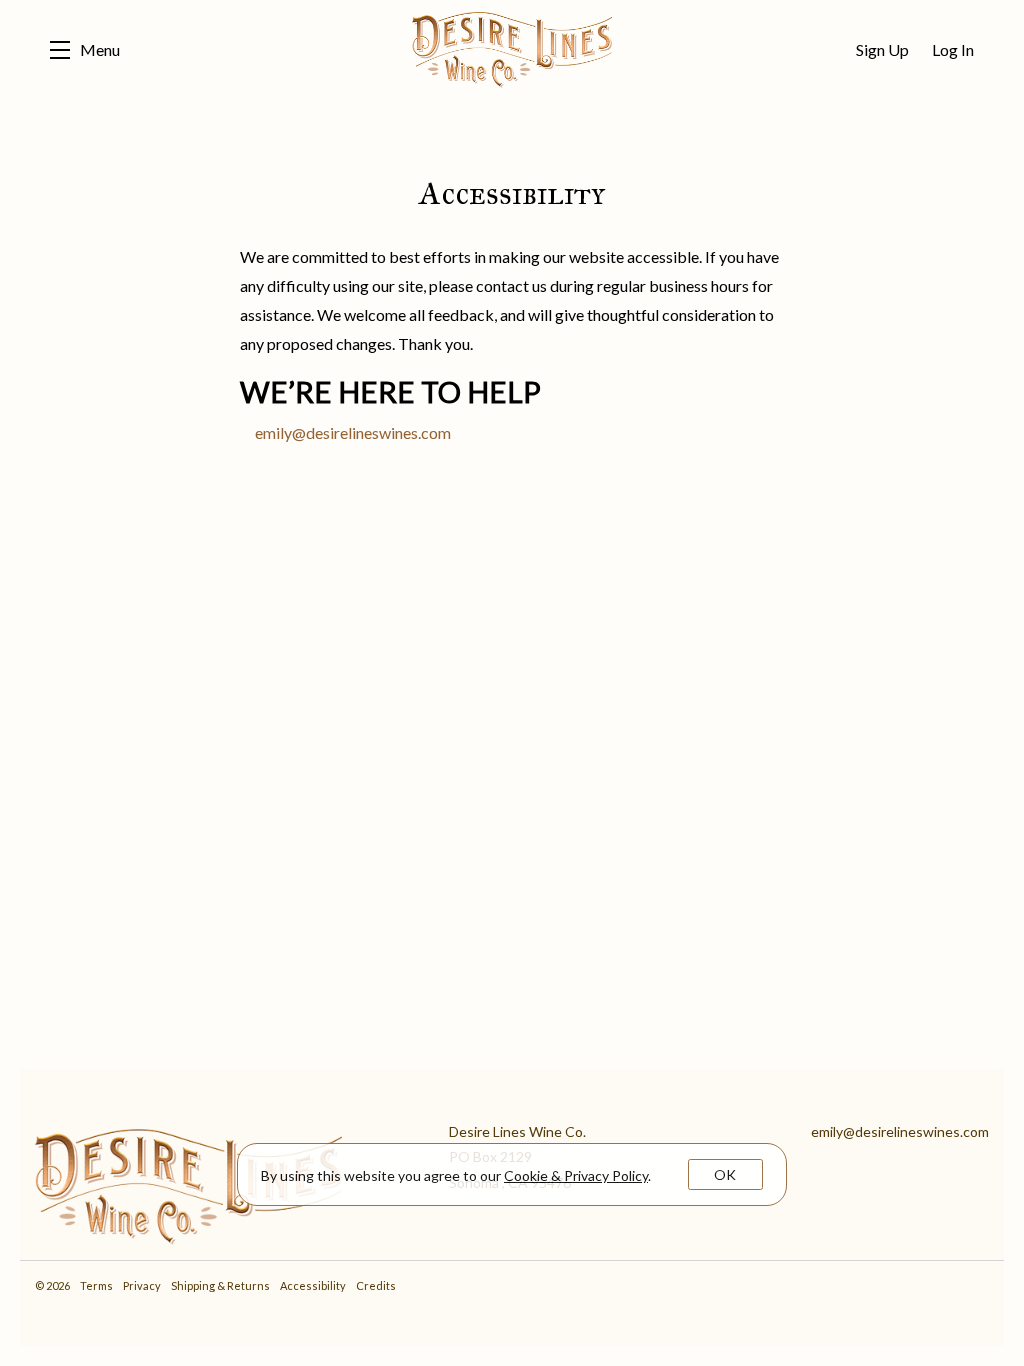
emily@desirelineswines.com (353, 432)
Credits (376, 1285)
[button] (85, 50)
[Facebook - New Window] (985, 1285)
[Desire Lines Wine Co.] (227, 1182)
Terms (97, 1285)
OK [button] (725, 1174)
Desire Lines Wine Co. (512, 50)
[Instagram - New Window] (976, 1285)
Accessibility (314, 1285)
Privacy (143, 1285)
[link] (576, 1175)
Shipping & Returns (221, 1285)
